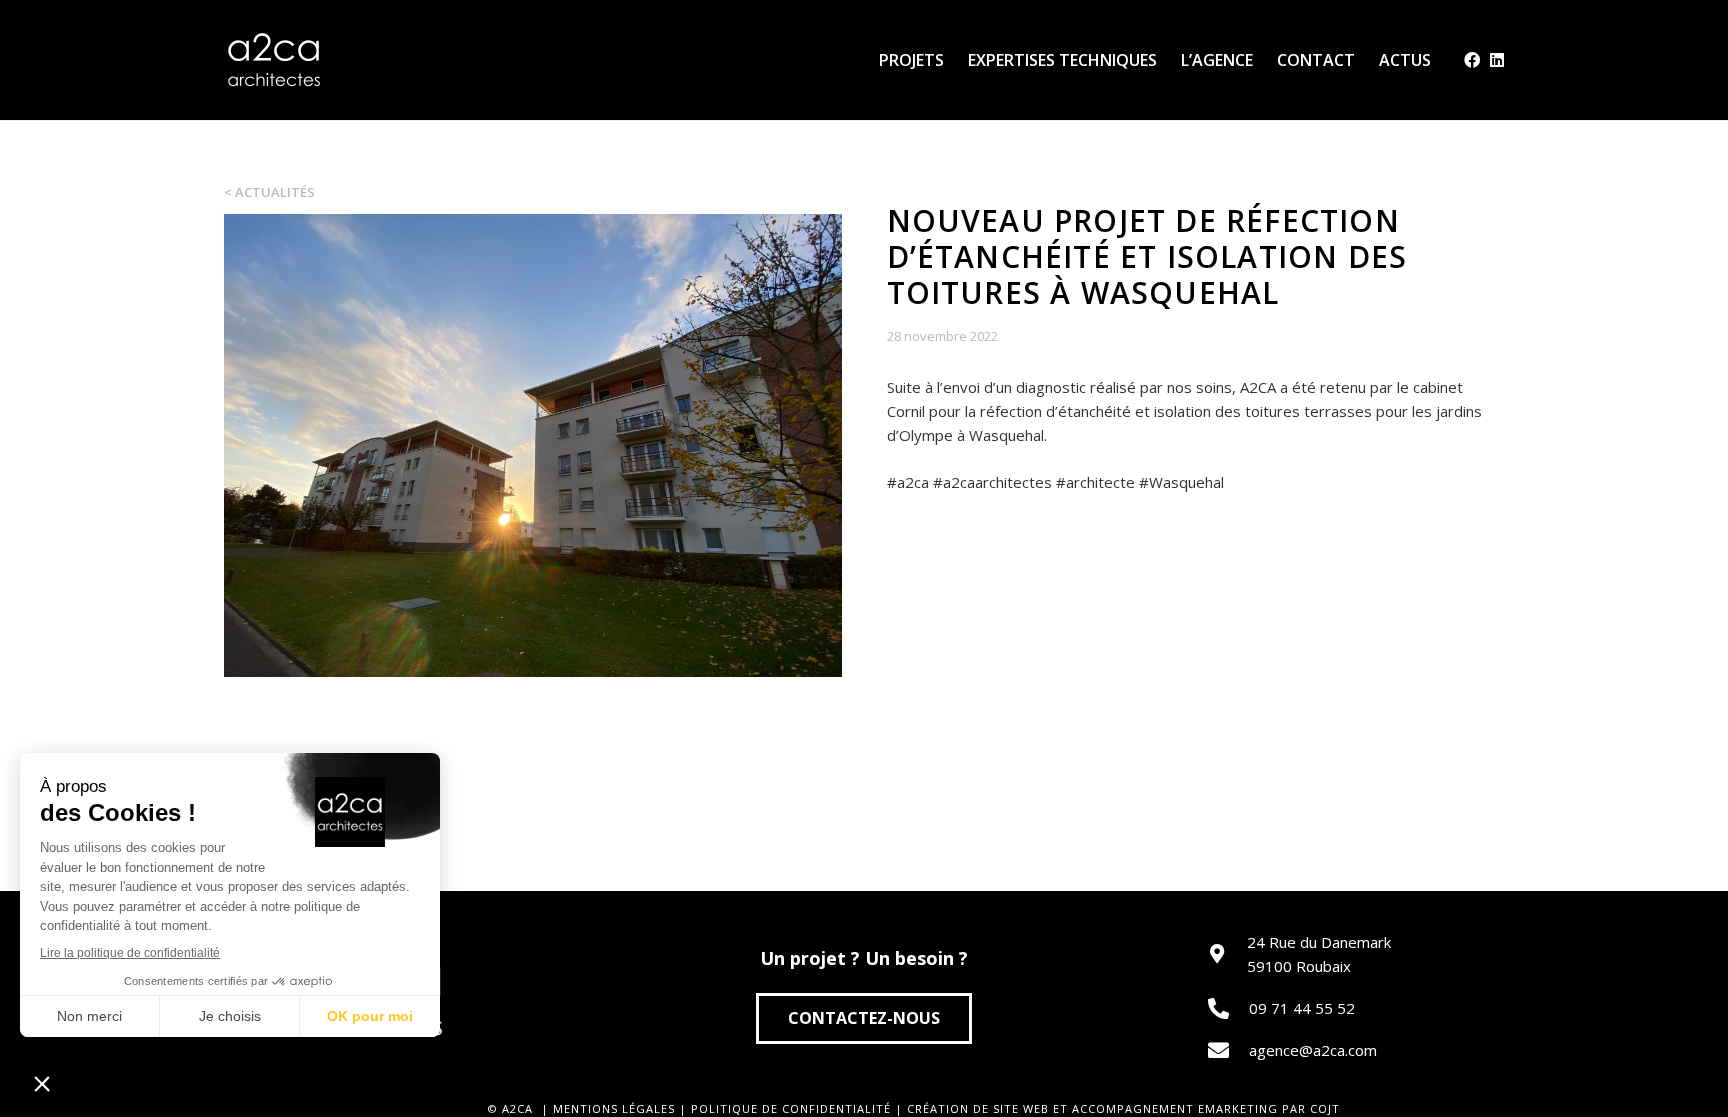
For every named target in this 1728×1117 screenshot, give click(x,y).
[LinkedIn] (1497, 60)
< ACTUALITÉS (269, 192)
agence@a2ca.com (1313, 1050)
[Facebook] (1472, 60)
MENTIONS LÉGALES (614, 1108)
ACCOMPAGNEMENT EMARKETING (1175, 1108)
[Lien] (274, 60)
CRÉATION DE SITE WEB (978, 1108)
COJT (1325, 1108)
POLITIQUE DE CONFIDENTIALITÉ (791, 1108)
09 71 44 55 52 (1302, 1008)
